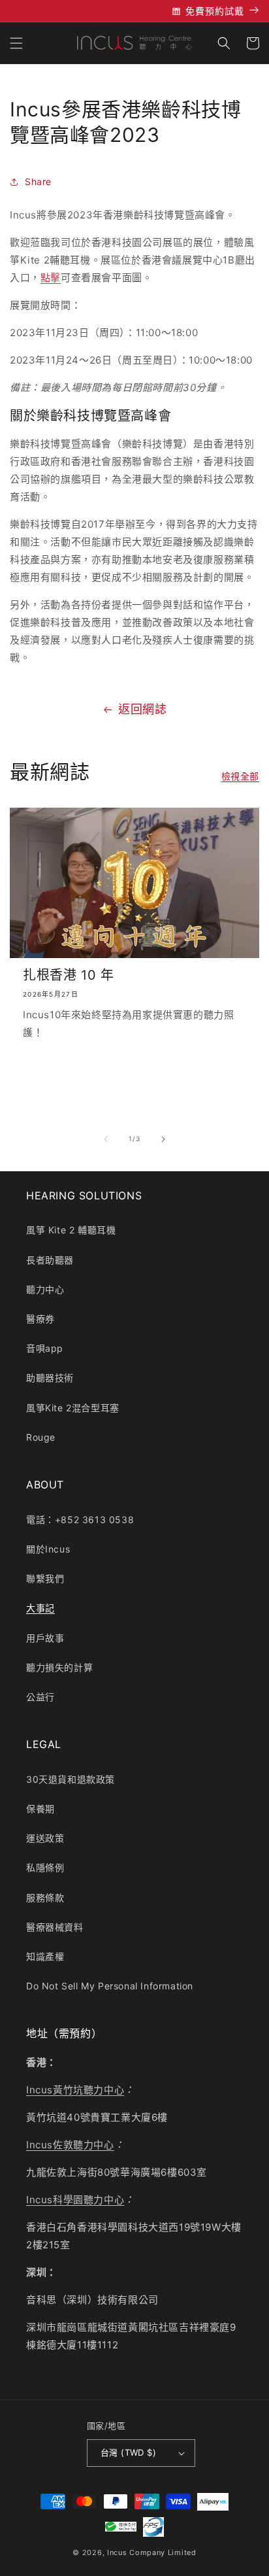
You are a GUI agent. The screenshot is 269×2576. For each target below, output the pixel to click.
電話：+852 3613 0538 (80, 1520)
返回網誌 (142, 709)
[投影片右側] (163, 1139)
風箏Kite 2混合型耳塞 (73, 1408)
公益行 (40, 1697)
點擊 (51, 278)
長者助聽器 (50, 1260)
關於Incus (48, 1549)
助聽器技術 (50, 1378)
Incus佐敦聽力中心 (70, 2145)
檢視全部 (240, 776)
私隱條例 (45, 1867)
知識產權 (45, 1956)
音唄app (45, 1348)
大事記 (40, 1608)
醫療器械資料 (55, 1927)
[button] (16, 43)
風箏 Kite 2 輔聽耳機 (71, 1230)
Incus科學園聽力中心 (75, 2200)
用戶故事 (45, 1638)
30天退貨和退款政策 (71, 1779)
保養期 (40, 1809)
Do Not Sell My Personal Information (110, 1986)
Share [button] (38, 181)
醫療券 (40, 1319)
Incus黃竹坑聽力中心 (75, 2090)
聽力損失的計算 (59, 1667)
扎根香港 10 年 (68, 975)
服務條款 (45, 1898)
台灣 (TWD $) (128, 2452)
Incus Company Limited (152, 2552)
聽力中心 (45, 1289)
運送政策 (45, 1838)
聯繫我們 (45, 1578)
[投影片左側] (106, 1139)
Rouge (41, 1437)
